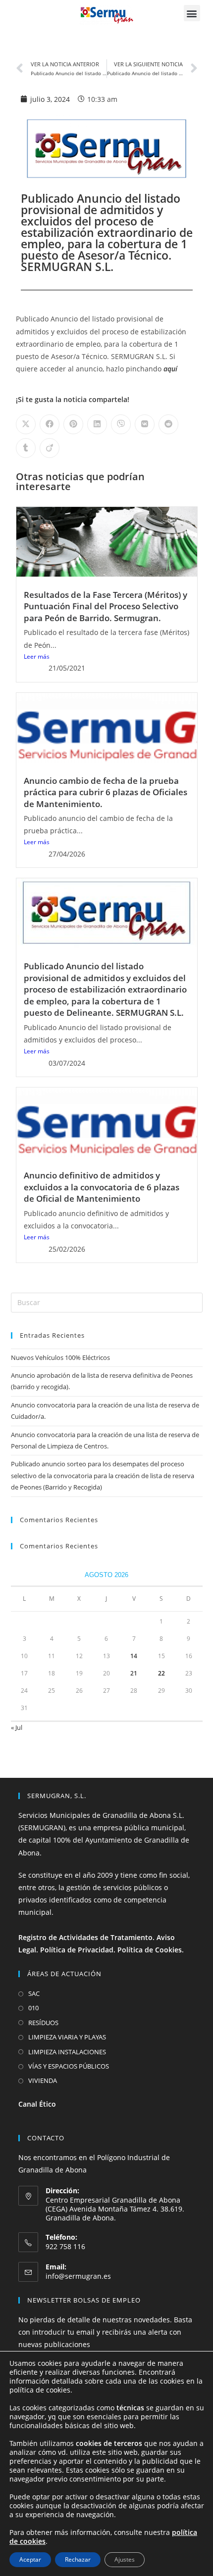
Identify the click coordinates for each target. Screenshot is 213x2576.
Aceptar (30, 2559)
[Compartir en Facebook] (50, 424)
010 (33, 2008)
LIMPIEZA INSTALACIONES (67, 2052)
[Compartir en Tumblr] (26, 448)
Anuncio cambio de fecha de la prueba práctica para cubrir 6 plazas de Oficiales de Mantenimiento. (106, 792)
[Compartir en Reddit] (168, 424)
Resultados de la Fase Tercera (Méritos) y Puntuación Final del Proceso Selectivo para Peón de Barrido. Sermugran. (106, 606)
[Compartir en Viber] (121, 424)
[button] (192, 13)
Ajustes (125, 2559)
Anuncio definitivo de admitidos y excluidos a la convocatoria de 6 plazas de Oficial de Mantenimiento (102, 1187)
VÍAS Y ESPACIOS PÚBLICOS (69, 2066)
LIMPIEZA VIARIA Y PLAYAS (67, 2037)
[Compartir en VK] (145, 424)
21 (134, 1673)
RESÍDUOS (43, 2023)
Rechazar (78, 2559)
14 (134, 1656)
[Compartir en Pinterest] (73, 424)
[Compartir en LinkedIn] (97, 424)
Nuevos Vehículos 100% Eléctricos (60, 1357)
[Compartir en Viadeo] (50, 448)
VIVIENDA (43, 2080)
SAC (34, 1993)
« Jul (17, 1727)
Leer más (37, 656)
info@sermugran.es (78, 2276)
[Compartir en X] (26, 424)
